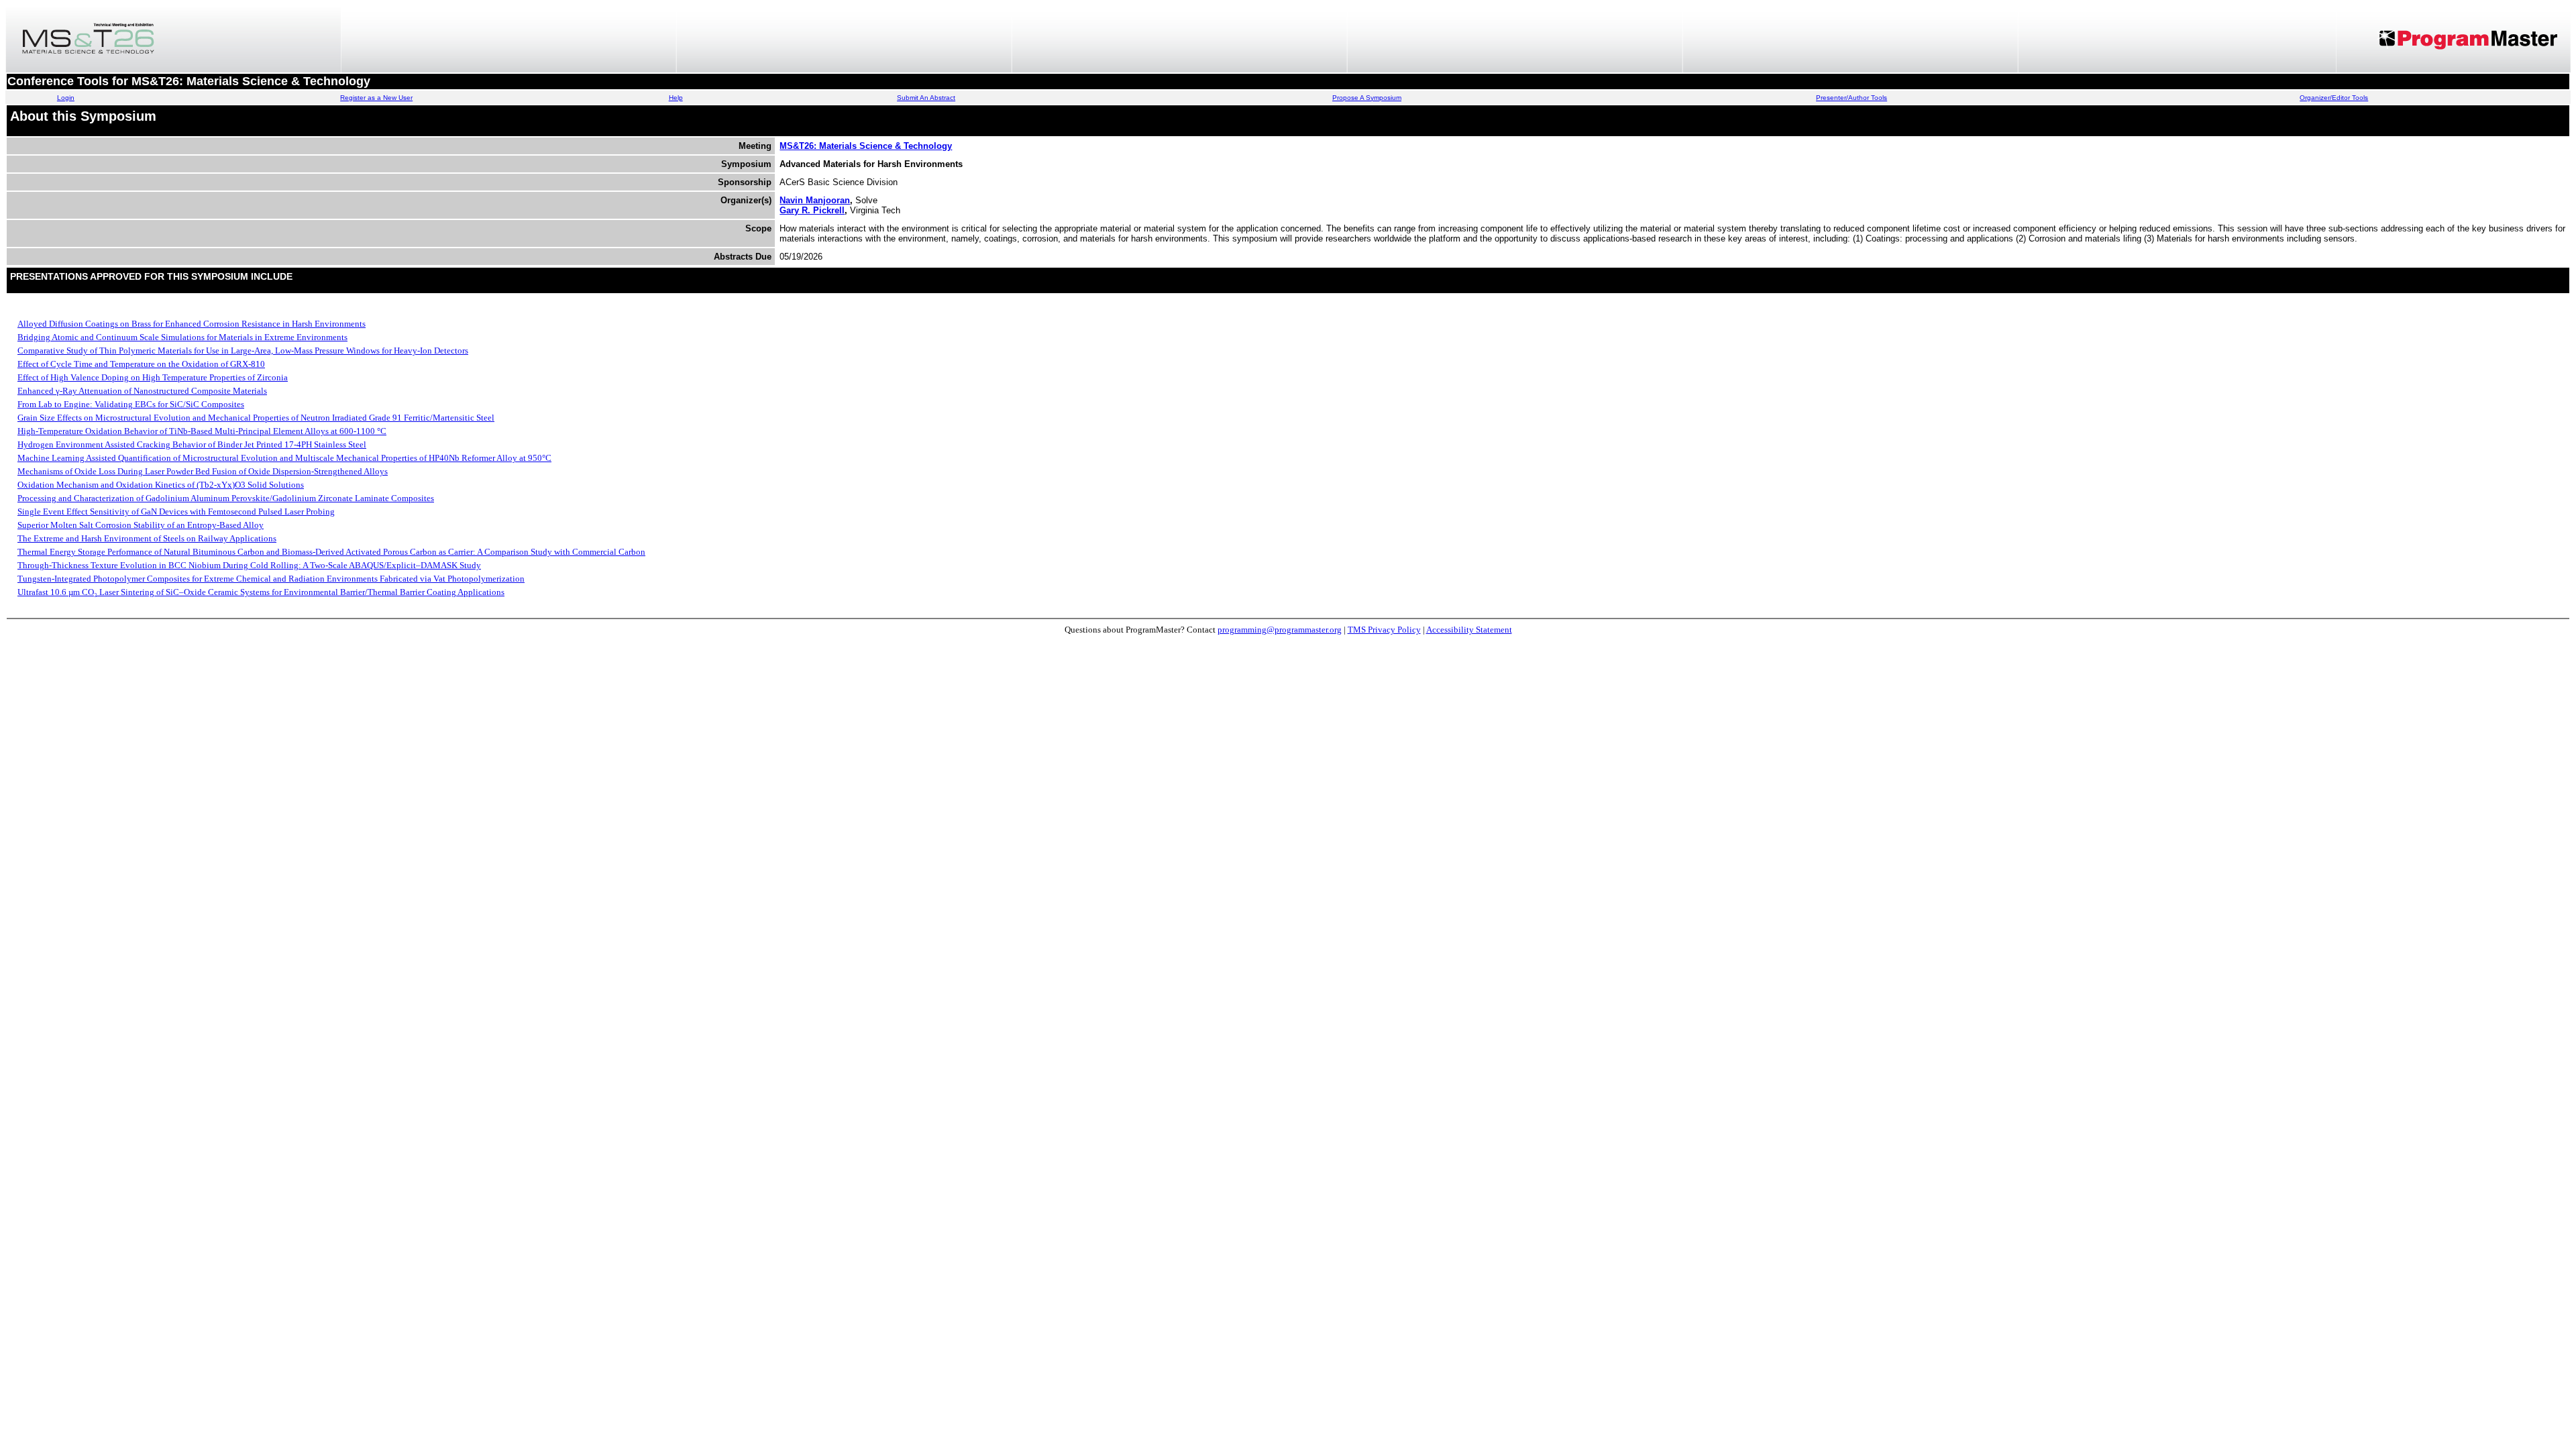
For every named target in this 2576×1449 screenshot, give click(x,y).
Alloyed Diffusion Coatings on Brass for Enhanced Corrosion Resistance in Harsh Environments (192, 324)
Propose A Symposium (1367, 98)
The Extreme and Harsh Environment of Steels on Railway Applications (147, 538)
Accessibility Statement (1469, 630)
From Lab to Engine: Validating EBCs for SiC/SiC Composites (131, 404)
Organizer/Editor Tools (2334, 98)
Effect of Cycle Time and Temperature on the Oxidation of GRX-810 (141, 364)
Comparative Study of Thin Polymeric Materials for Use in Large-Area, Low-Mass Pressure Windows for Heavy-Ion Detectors (243, 351)
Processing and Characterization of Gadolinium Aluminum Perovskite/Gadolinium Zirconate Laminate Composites (226, 498)
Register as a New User (376, 98)
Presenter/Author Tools (1851, 98)
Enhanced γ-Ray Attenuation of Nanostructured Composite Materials (142, 391)
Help (676, 98)
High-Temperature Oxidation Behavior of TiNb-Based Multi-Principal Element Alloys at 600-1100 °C (202, 431)
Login (66, 98)
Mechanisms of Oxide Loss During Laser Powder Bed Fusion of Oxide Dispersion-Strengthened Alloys (203, 471)
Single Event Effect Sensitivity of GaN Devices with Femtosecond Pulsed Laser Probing (176, 512)
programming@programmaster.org (1280, 630)
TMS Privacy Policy (1384, 630)
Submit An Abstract (926, 98)
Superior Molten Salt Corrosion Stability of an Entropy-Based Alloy (141, 525)
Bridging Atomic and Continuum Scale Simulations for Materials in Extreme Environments (182, 337)
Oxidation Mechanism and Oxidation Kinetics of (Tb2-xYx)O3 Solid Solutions (161, 485)
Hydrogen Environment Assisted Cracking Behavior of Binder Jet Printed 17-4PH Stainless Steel (192, 444)
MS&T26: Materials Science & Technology (866, 146)
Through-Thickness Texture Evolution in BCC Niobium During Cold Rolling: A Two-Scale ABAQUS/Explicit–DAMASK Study (249, 565)
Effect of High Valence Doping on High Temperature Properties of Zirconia (153, 377)
